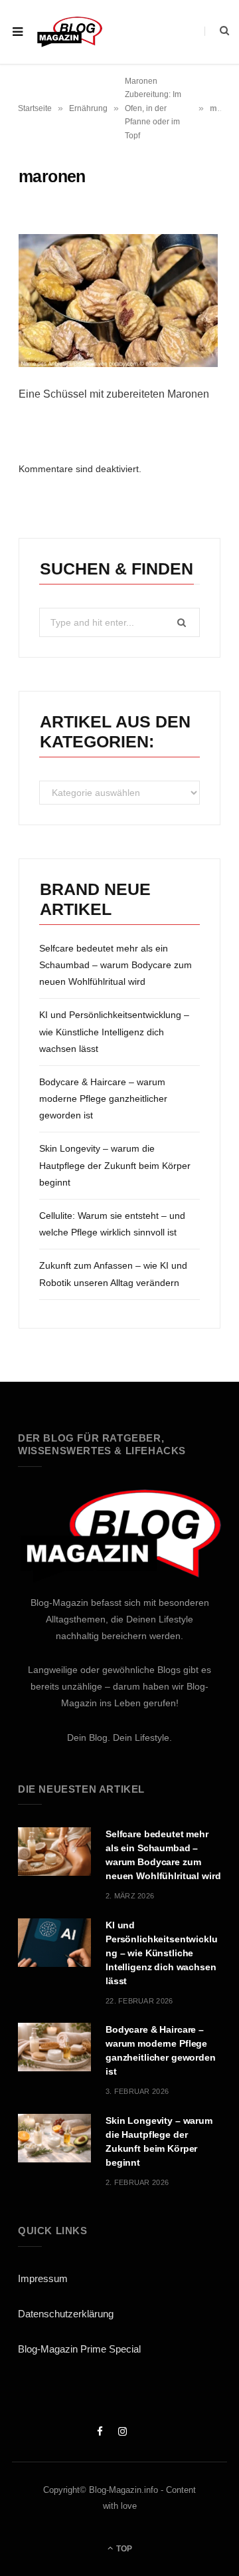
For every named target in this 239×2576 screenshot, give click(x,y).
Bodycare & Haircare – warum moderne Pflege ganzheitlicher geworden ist (103, 1098)
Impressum (43, 2278)
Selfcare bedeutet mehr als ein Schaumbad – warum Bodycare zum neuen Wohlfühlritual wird (116, 965)
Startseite (35, 108)
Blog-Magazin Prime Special (79, 2349)
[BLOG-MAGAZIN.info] (69, 32)
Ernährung (88, 108)
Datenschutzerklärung (66, 2314)
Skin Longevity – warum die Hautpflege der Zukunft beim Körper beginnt (115, 1165)
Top (123, 2549)
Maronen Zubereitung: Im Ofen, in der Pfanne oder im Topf (153, 108)
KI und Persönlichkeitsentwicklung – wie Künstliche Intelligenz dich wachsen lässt (114, 1031)
